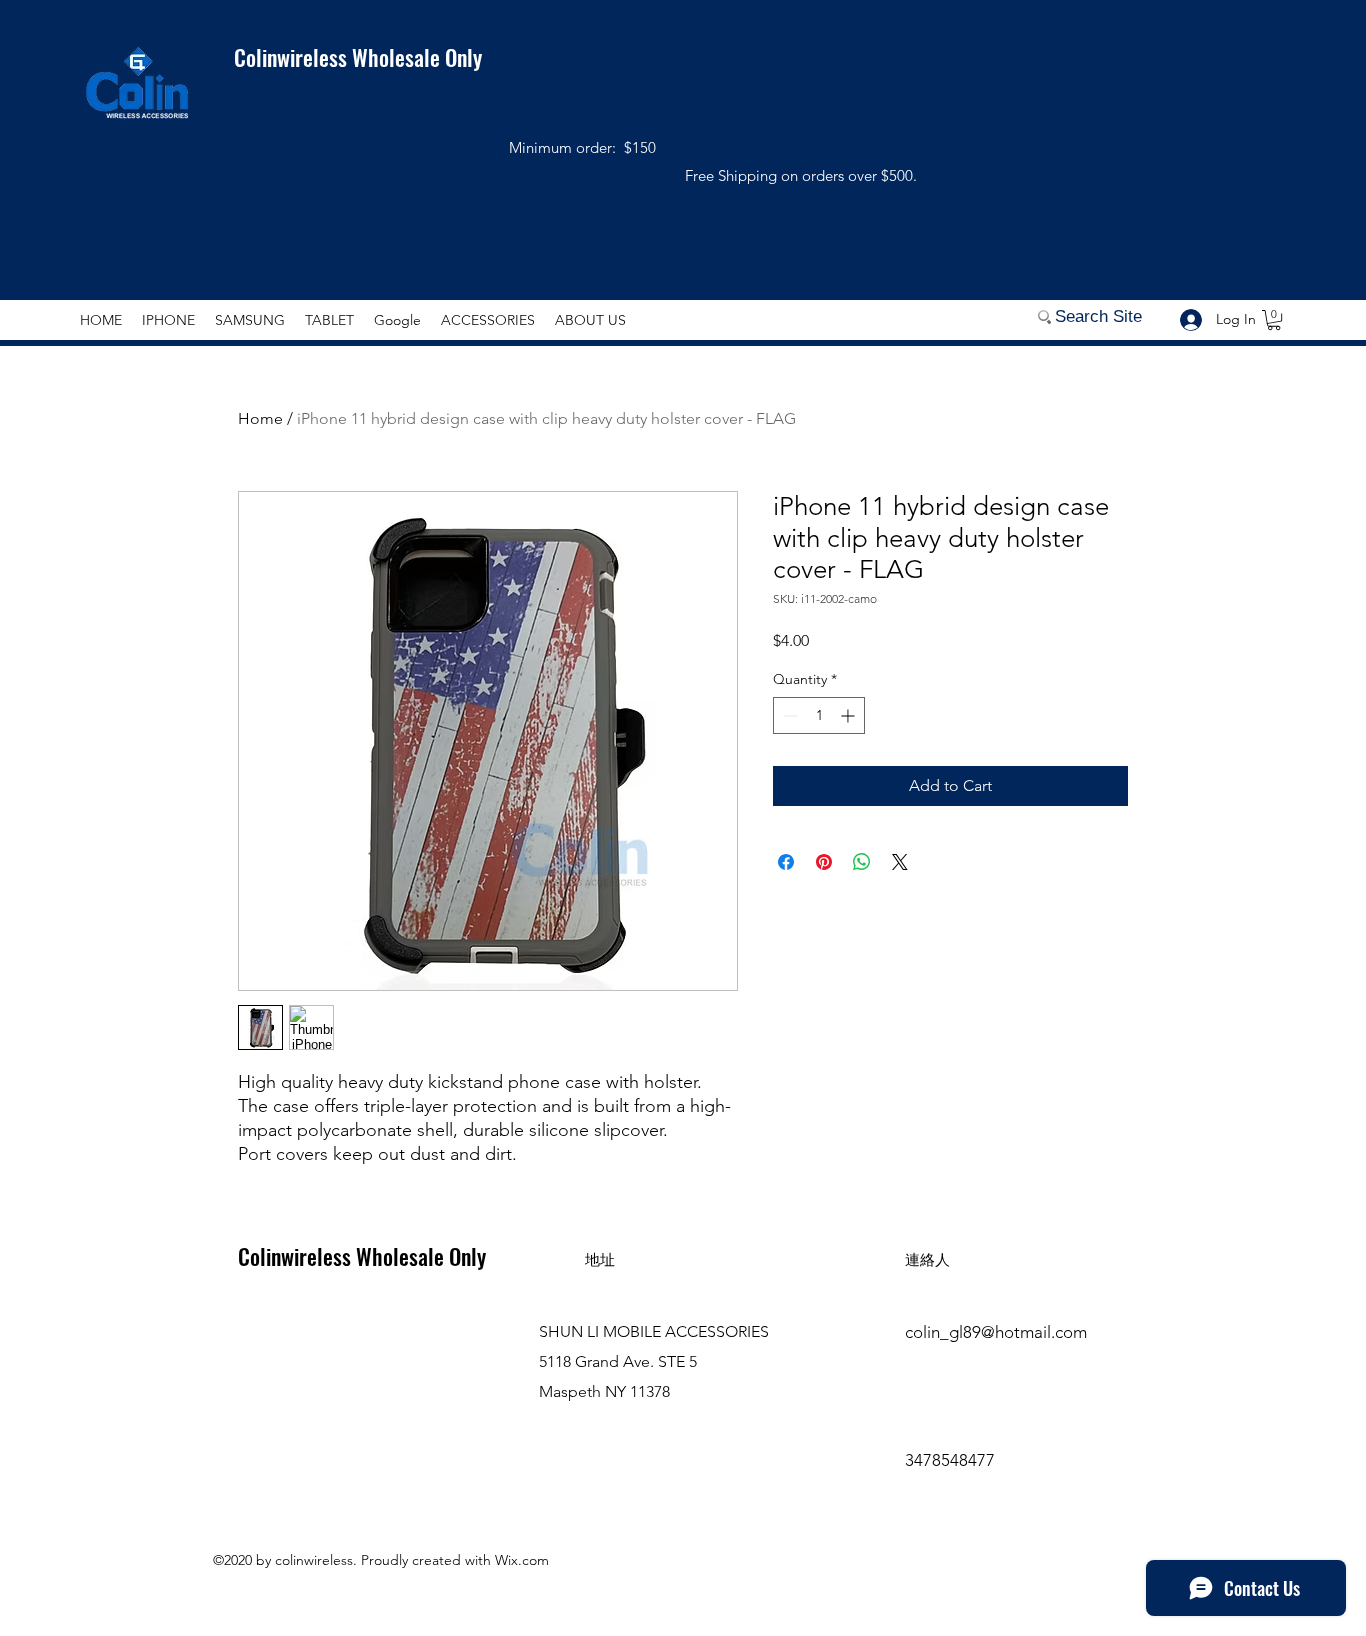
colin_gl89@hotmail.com (996, 1332)
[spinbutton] (819, 715)
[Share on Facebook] (786, 862)
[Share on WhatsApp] (862, 862)
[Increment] (849, 715)
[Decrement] (788, 715)
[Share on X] (900, 862)
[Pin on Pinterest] (824, 862)
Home (260, 418)
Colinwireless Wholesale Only (345, 57)
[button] (1274, 320)
